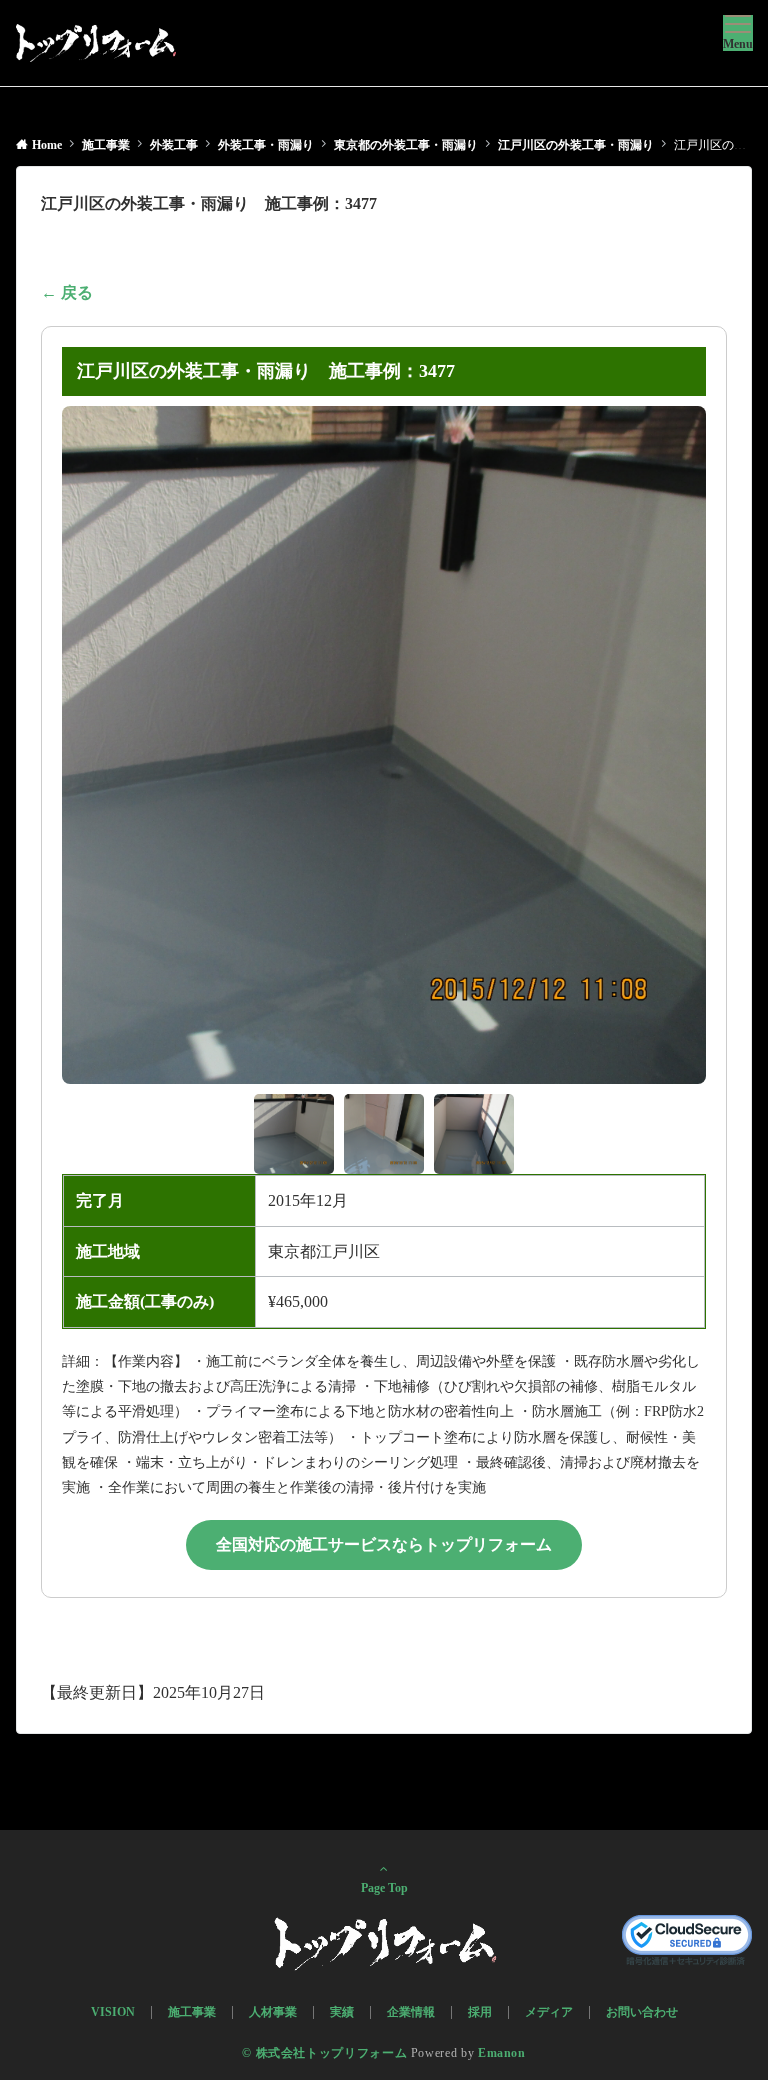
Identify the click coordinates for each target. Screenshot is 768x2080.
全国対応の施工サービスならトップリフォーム (384, 1544)
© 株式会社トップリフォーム (324, 2053)
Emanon (502, 2053)
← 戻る (67, 292)
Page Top (384, 1888)
